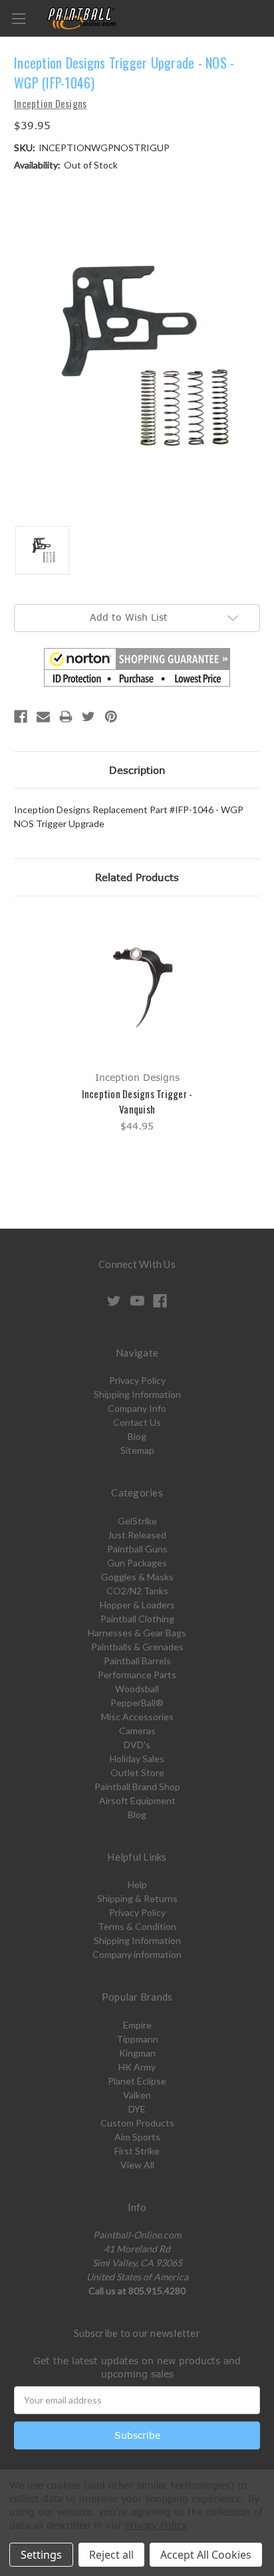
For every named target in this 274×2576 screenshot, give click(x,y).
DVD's (137, 1745)
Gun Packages (137, 1563)
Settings (41, 2555)
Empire (137, 2025)
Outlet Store (137, 1772)
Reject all (111, 2555)
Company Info (137, 1408)
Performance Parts (137, 1675)
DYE (137, 2109)
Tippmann (137, 2039)
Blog (137, 1436)
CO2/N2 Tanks (137, 1591)
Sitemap (137, 1450)
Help (137, 1884)
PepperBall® (137, 1703)
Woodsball (137, 1689)
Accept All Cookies (206, 2555)
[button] (137, 667)
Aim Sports (137, 2137)
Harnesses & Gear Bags (137, 1633)
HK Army (137, 2067)
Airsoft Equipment (137, 1800)
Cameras (137, 1731)
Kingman (137, 2053)
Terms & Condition (137, 1926)
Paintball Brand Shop (137, 1786)
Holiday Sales (137, 1759)
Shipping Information (137, 1394)
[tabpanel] (137, 1025)
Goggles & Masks (137, 1577)
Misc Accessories (137, 1717)
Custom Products (137, 2123)
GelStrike (137, 1521)
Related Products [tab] (137, 877)
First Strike (137, 2151)
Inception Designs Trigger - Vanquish (137, 1101)
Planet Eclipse (137, 2081)
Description (137, 770)
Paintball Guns (137, 1549)
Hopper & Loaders (137, 1605)
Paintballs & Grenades (137, 1647)
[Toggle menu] (18, 18)
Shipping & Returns (137, 1898)
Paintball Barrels (137, 1661)
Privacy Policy (137, 1380)
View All (137, 2165)
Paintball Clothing (137, 1619)
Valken (137, 2095)
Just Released (137, 1535)
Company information (137, 1954)
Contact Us (137, 1422)
